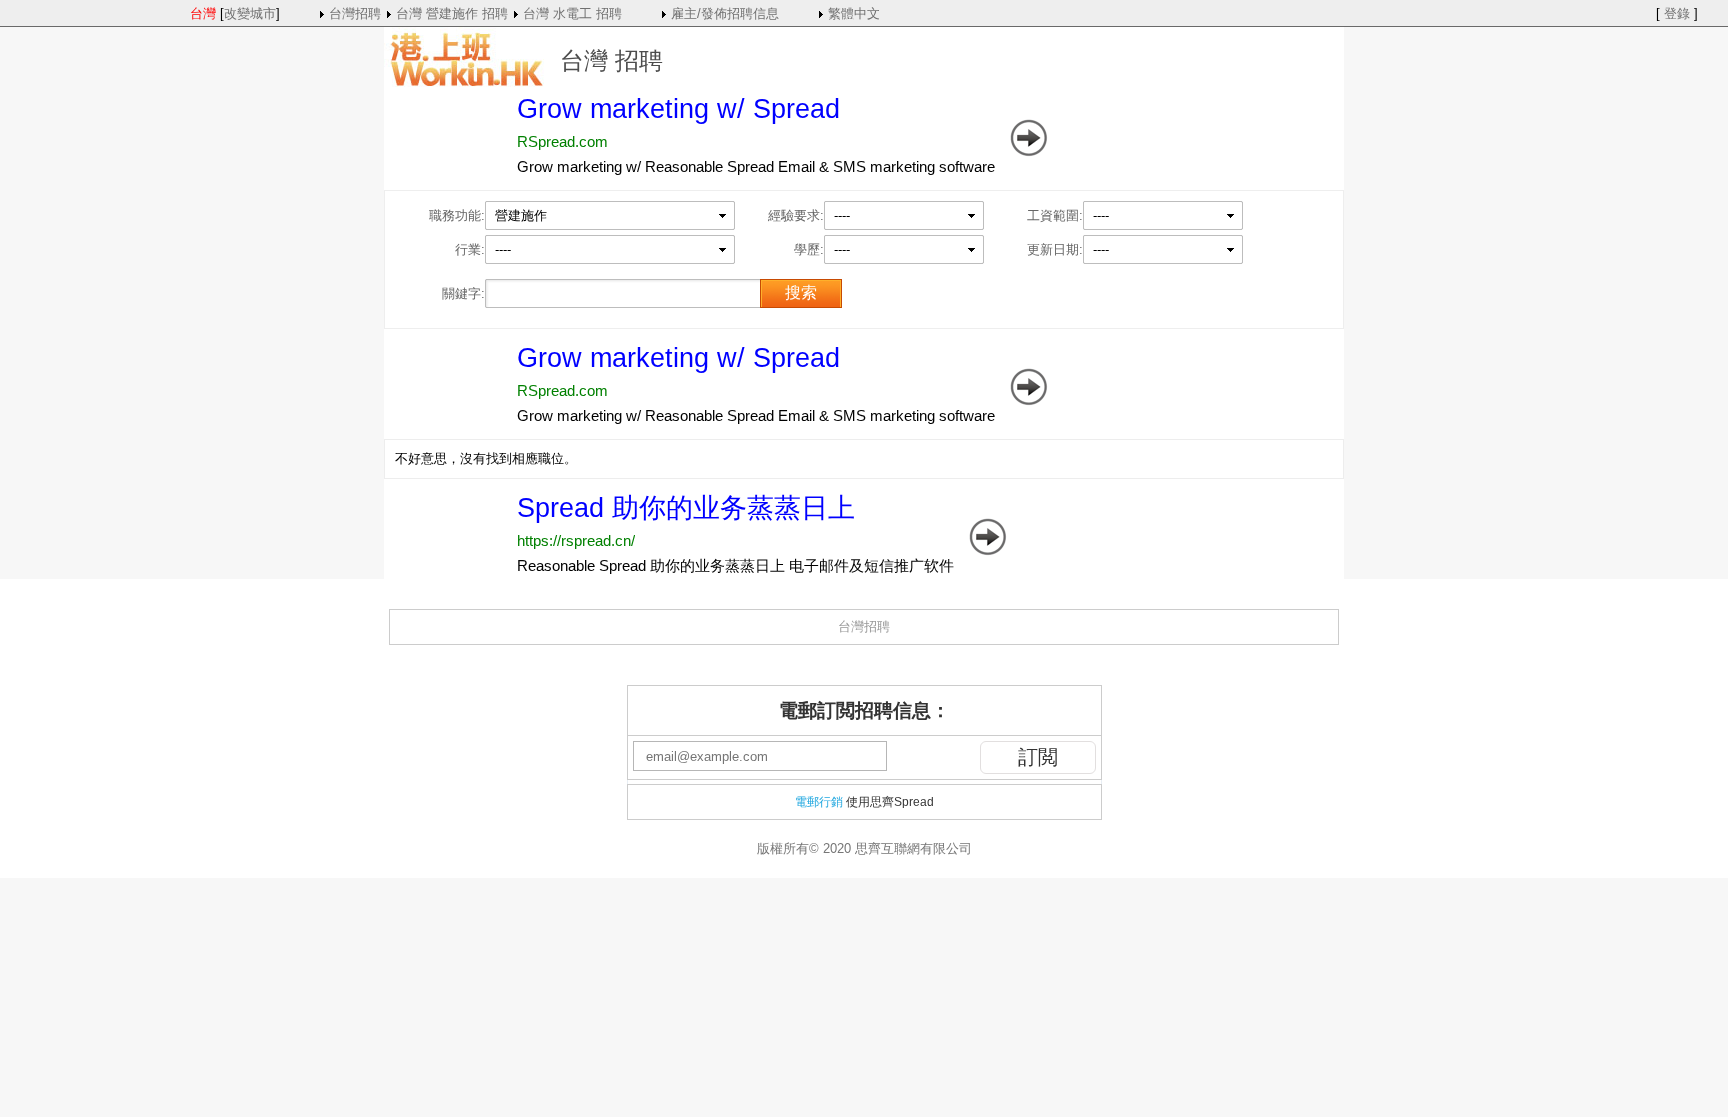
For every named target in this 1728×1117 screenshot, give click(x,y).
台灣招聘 (355, 13)
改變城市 (250, 13)
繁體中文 (854, 13)
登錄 (1677, 13)
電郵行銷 (819, 802)
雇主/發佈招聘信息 (725, 13)
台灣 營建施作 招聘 (452, 13)
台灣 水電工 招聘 (572, 13)
